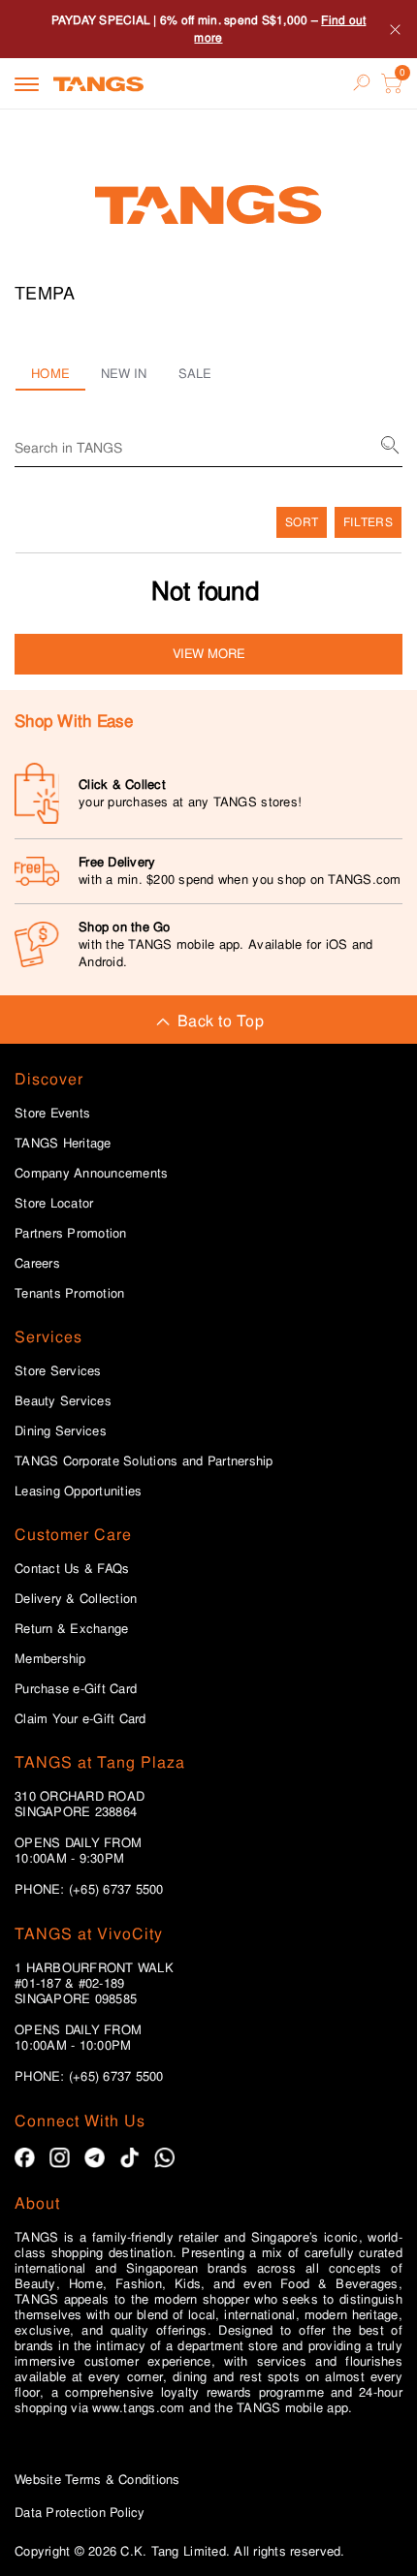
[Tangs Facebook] (25, 2158)
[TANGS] (98, 83)
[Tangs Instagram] (60, 2158)
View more (209, 654)
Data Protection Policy (80, 2513)
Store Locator (54, 1204)
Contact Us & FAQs (72, 1569)
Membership (50, 1659)
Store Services (58, 1371)
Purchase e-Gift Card (76, 1689)
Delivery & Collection (76, 1599)
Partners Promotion (71, 1234)
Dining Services (61, 1431)
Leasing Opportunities (78, 1492)
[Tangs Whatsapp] (164, 2158)
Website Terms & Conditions (97, 2480)
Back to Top (221, 1021)
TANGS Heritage (63, 1144)
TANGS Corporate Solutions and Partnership (144, 1461)
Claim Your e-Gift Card (80, 1719)
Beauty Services (63, 1401)
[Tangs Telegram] (95, 2158)
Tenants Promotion (69, 1294)
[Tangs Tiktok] (129, 2158)
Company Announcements (91, 1174)
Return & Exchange (71, 1629)
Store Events (52, 1114)
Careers (37, 1264)
